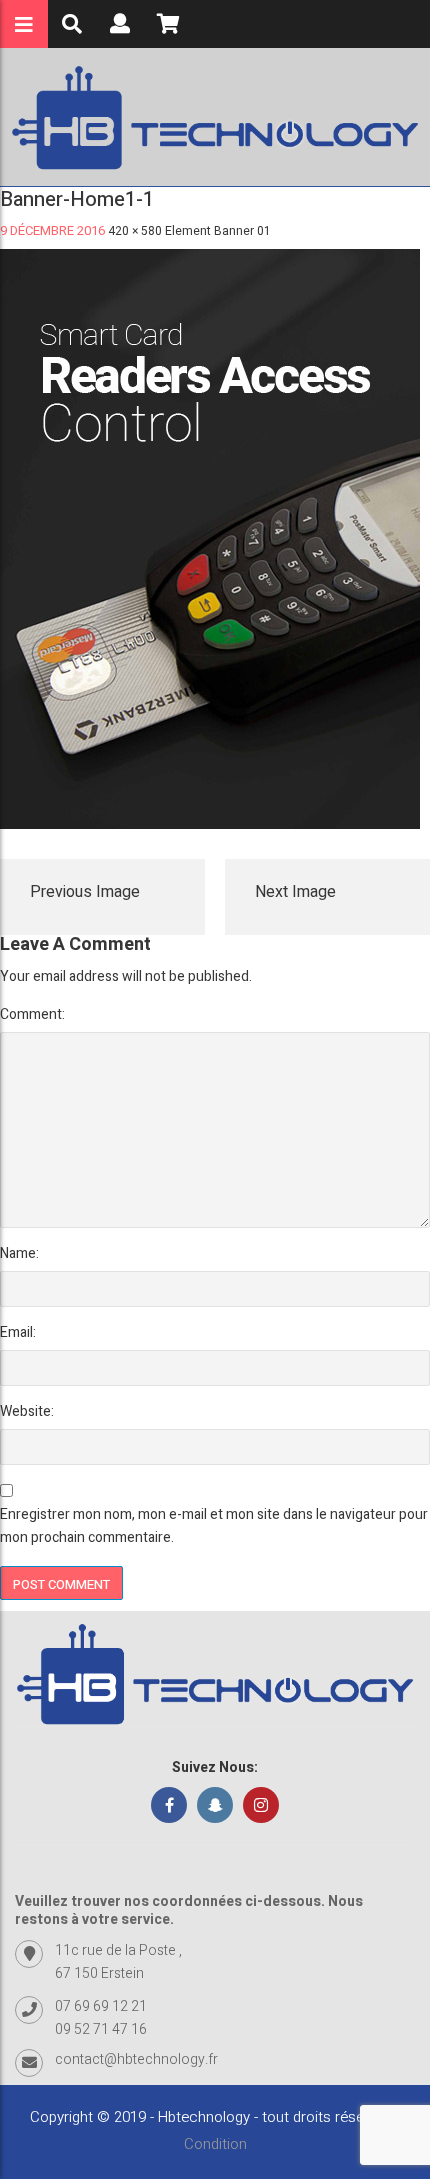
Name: (19, 1253)
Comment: (32, 1014)
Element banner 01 (218, 231)
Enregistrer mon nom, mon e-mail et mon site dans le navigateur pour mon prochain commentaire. (214, 1526)
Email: (18, 1332)
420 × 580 (135, 231)
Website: (27, 1411)
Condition (215, 2144)
